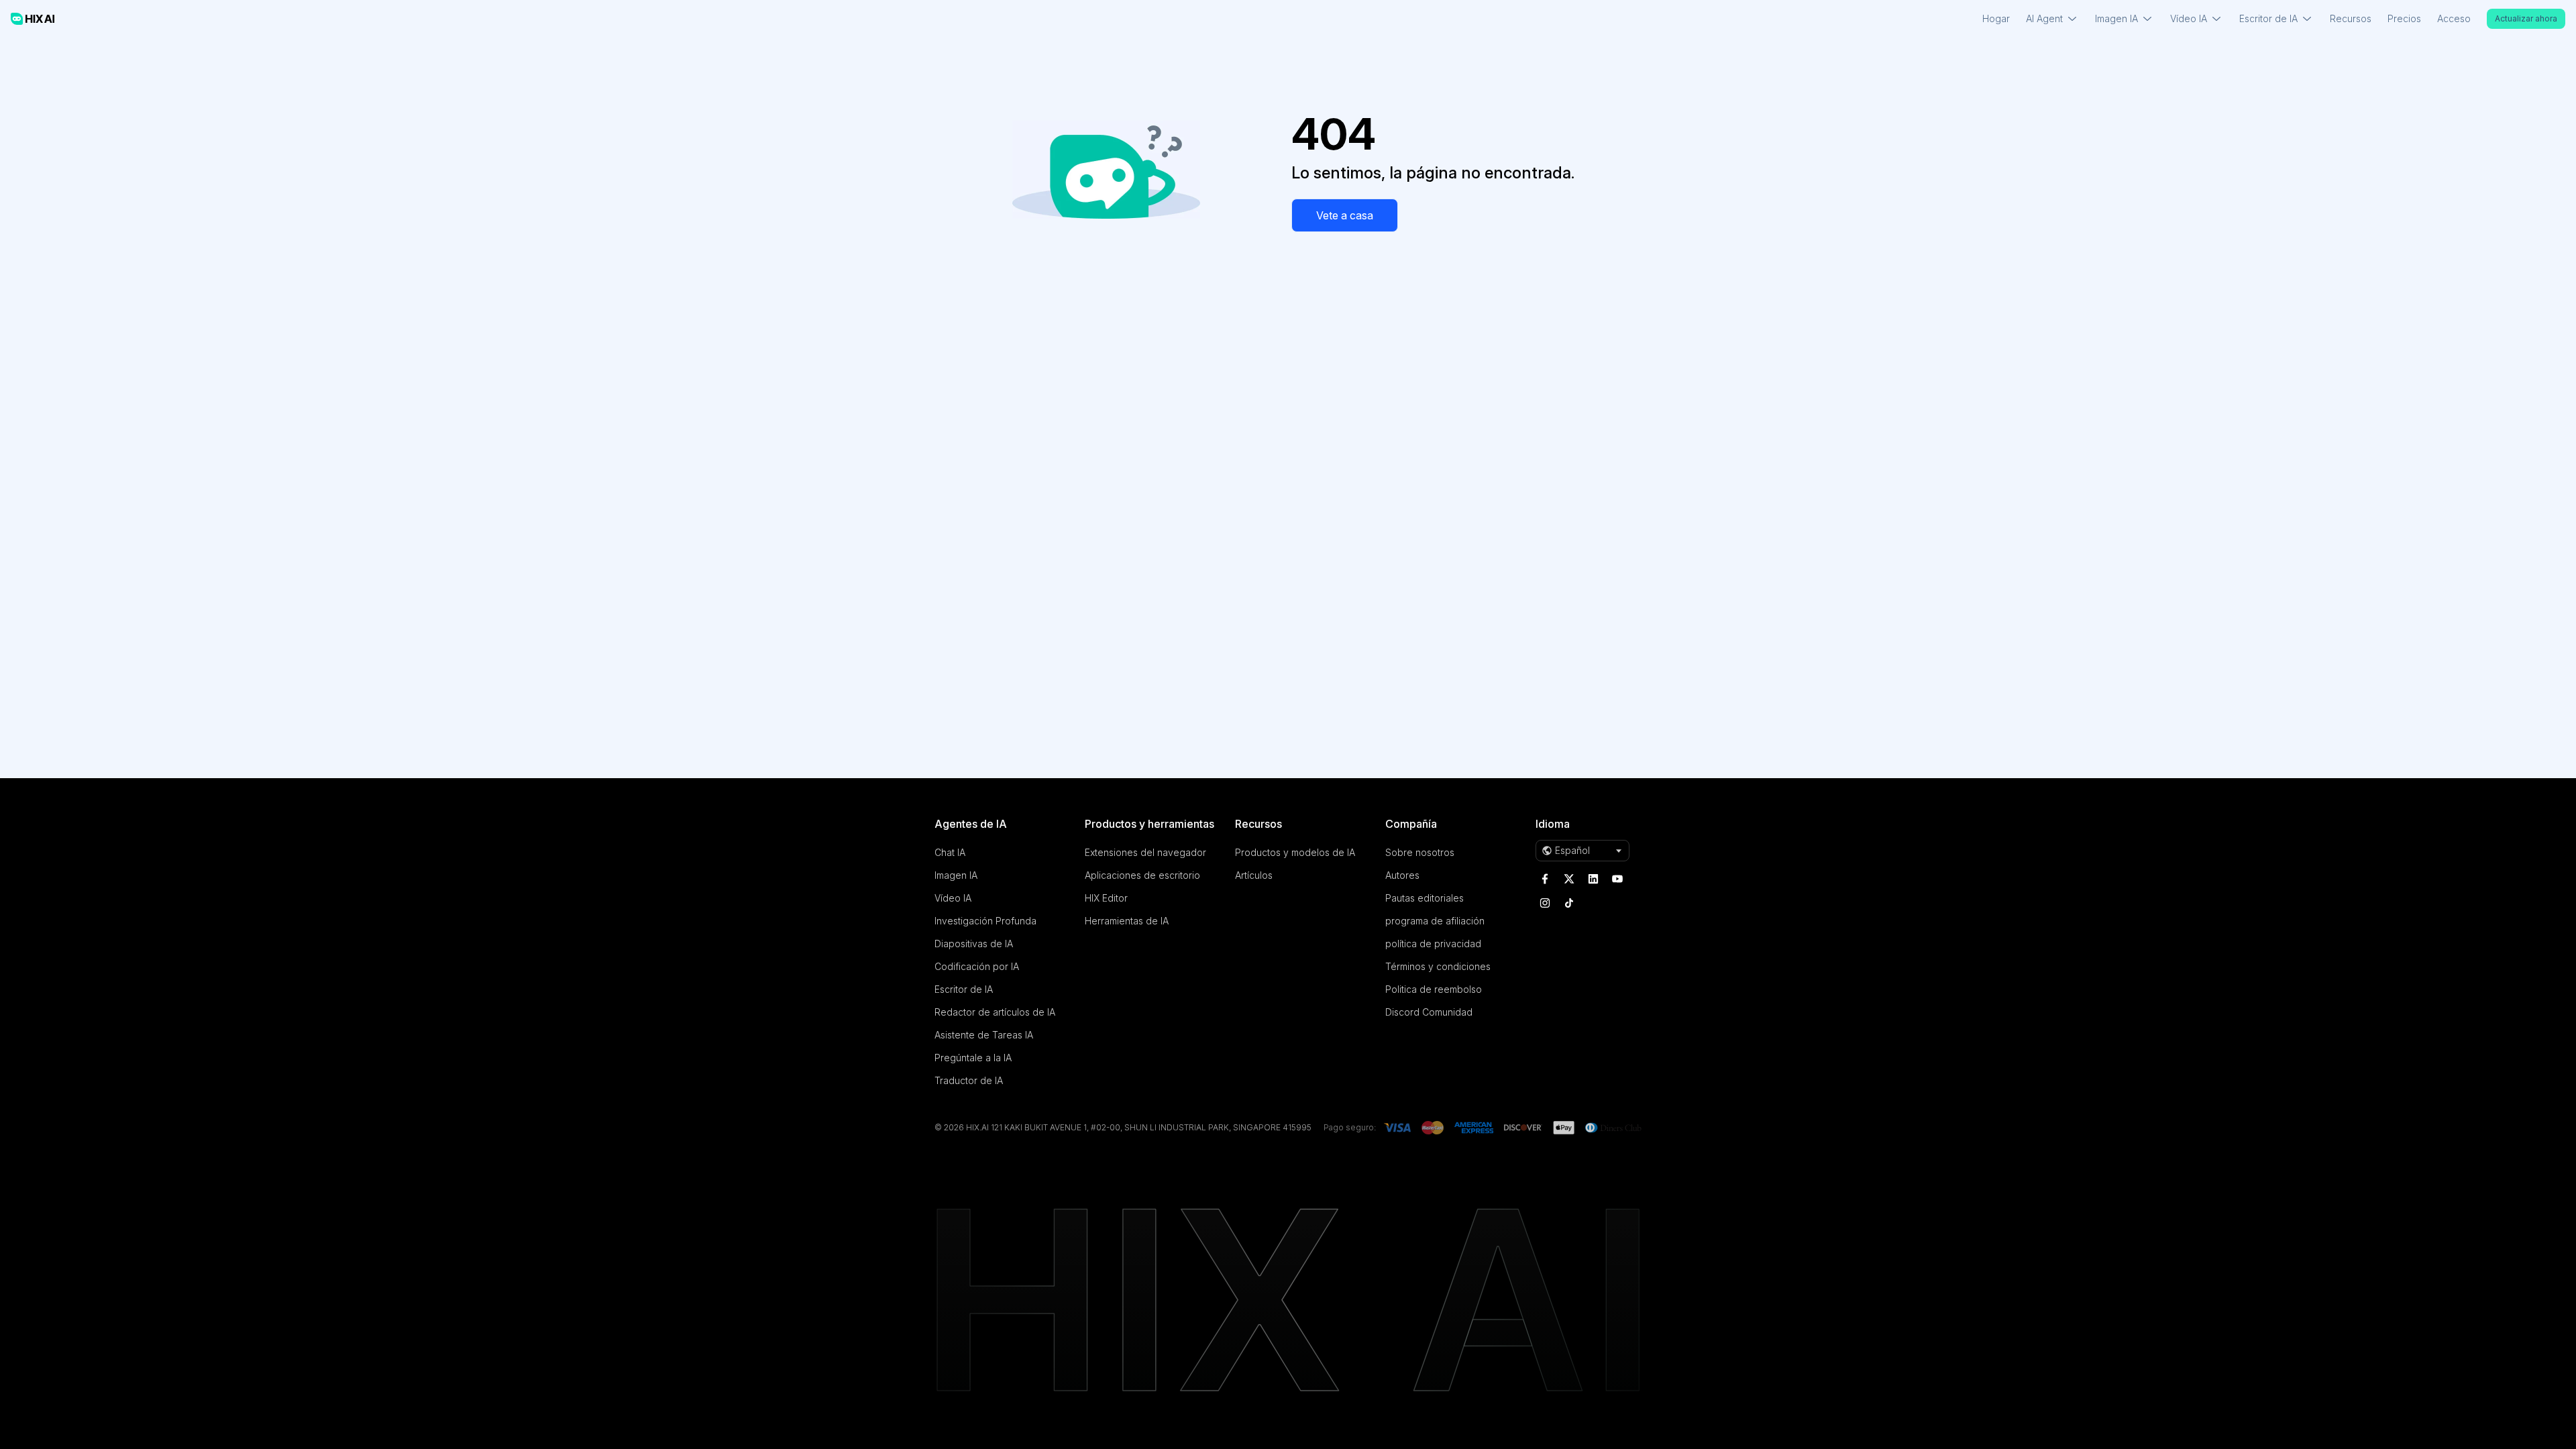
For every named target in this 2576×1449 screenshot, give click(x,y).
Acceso (2454, 18)
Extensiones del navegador (1145, 852)
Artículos (1254, 875)
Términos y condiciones (1438, 966)
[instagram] (1545, 903)
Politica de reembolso (1434, 989)
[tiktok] (1569, 903)
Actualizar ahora (2526, 18)
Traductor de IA (969, 1080)
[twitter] (1569, 879)
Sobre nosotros (1420, 852)
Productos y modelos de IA (1295, 852)
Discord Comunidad (1429, 1012)
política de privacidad (1433, 944)
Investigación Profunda (985, 921)
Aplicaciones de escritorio (1142, 875)
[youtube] (1617, 879)
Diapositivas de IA (974, 944)
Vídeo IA (953, 898)
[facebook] (1545, 879)
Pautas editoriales (1425, 898)
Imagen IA (956, 875)
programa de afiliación (1435, 921)
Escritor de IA (964, 989)
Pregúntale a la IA (973, 1058)
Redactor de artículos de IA (995, 1012)
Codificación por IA (977, 966)
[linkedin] (1593, 879)
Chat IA (950, 852)
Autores (1402, 875)
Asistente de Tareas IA (984, 1035)
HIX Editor (1106, 898)
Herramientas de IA (1127, 921)
